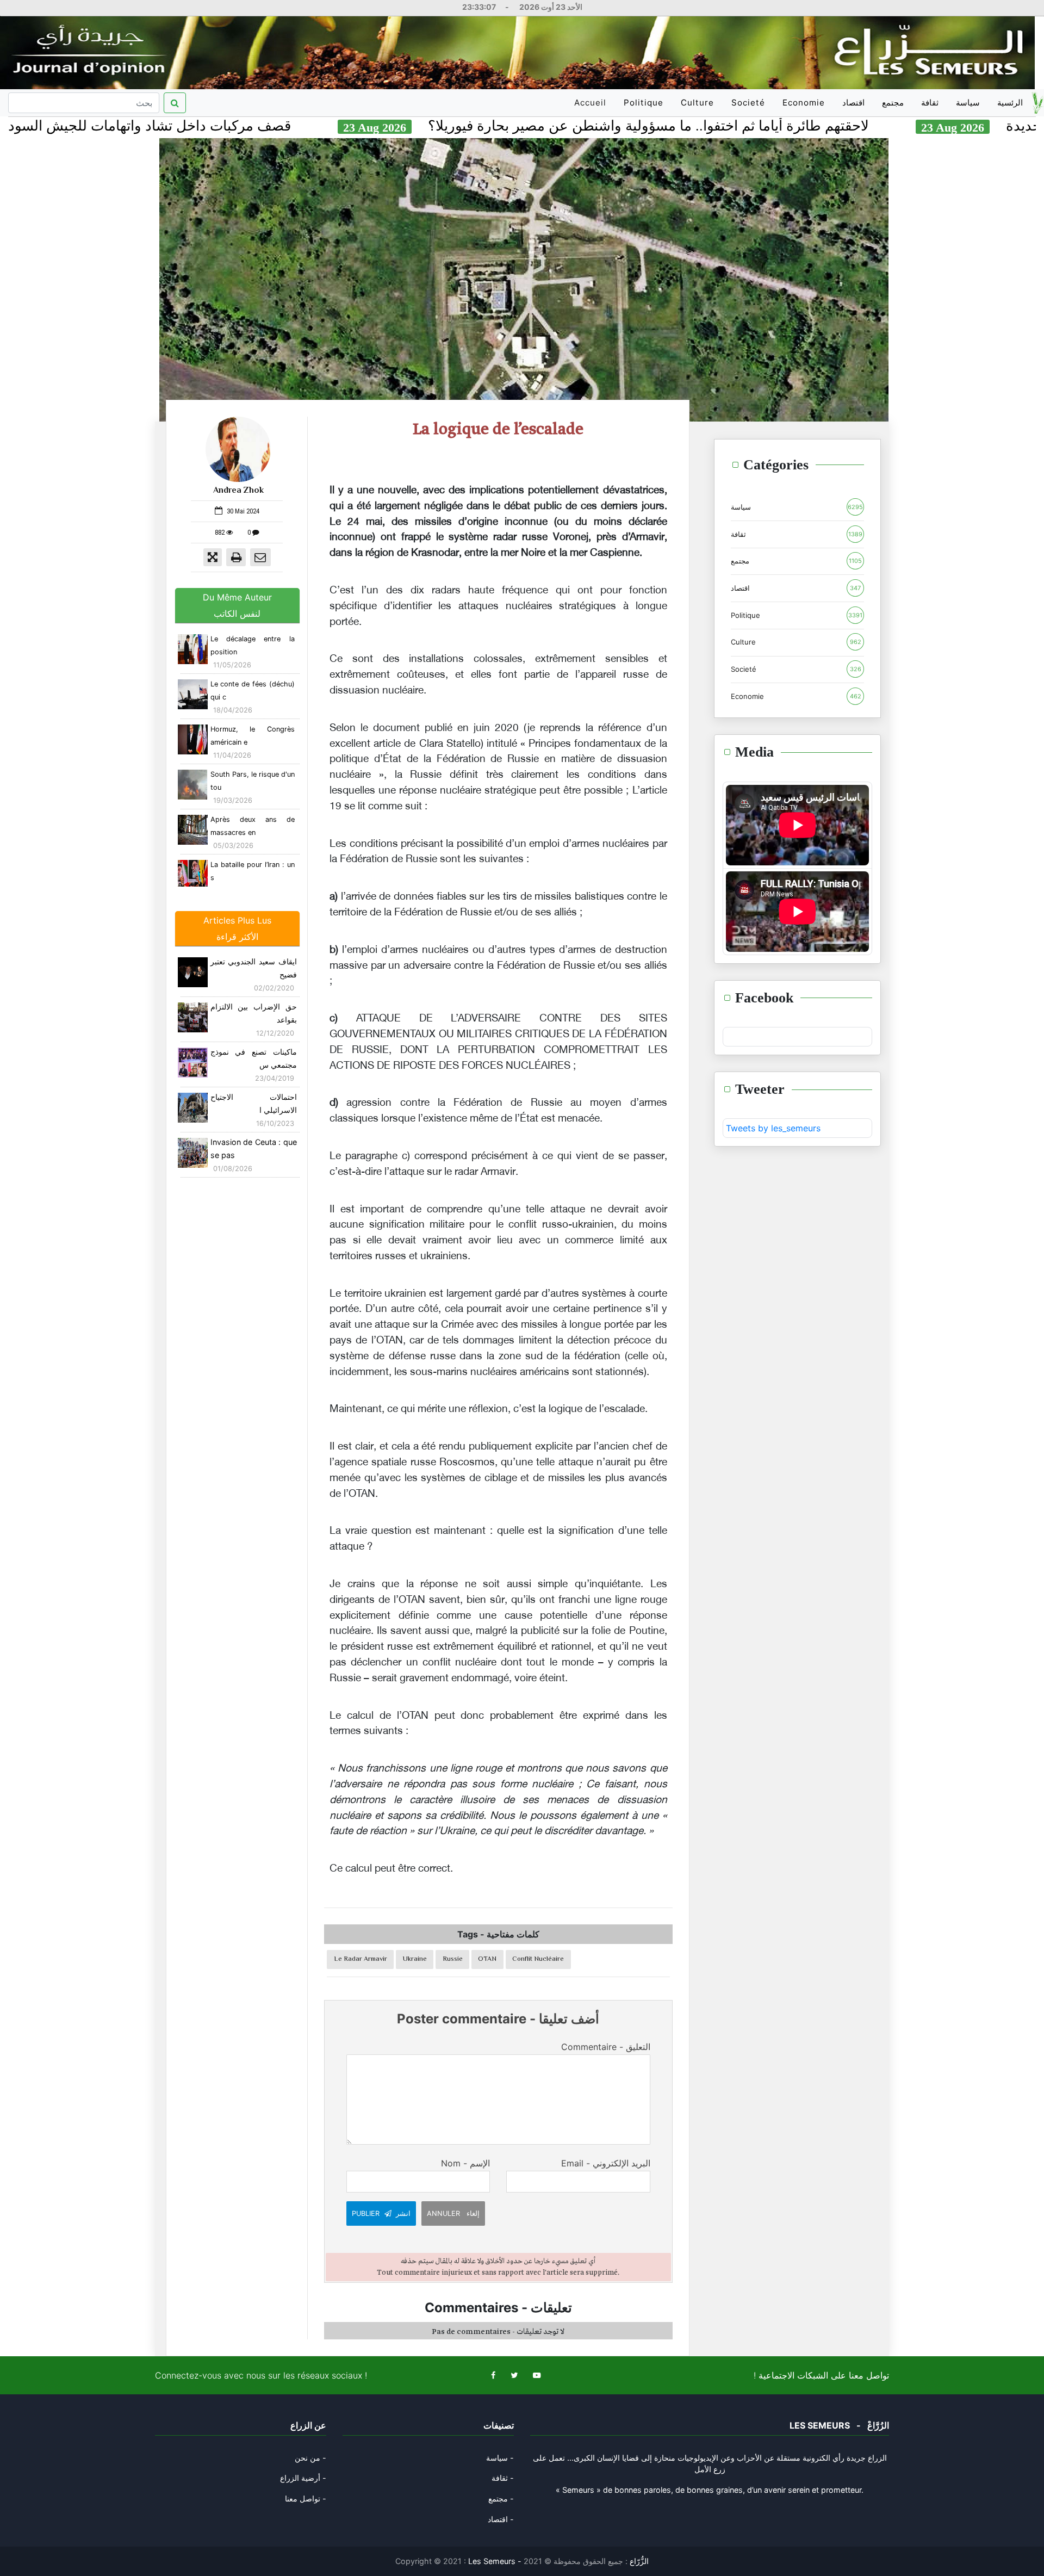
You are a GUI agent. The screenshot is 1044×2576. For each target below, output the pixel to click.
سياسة (968, 103)
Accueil (592, 107)
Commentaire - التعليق (605, 2047)
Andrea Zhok (238, 491)
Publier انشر (381, 2213)
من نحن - (310, 2458)
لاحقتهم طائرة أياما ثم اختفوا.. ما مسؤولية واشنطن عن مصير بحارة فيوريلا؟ (767, 126)
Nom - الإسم (465, 2163)
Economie (804, 103)
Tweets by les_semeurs (773, 1128)
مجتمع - (501, 2498)
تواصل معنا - (306, 2498)
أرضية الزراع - (303, 2478)
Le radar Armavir (361, 1959)
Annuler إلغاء (453, 2213)
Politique (644, 103)
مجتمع (893, 103)
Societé (748, 103)
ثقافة (930, 103)
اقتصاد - (501, 2519)
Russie (453, 1959)
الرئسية (1010, 103)
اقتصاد (853, 103)
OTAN (487, 1959)
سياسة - (500, 2458)
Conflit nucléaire (538, 1959)
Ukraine (415, 1959)
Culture (697, 103)
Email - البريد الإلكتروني (605, 2163)
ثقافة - (503, 2478)
